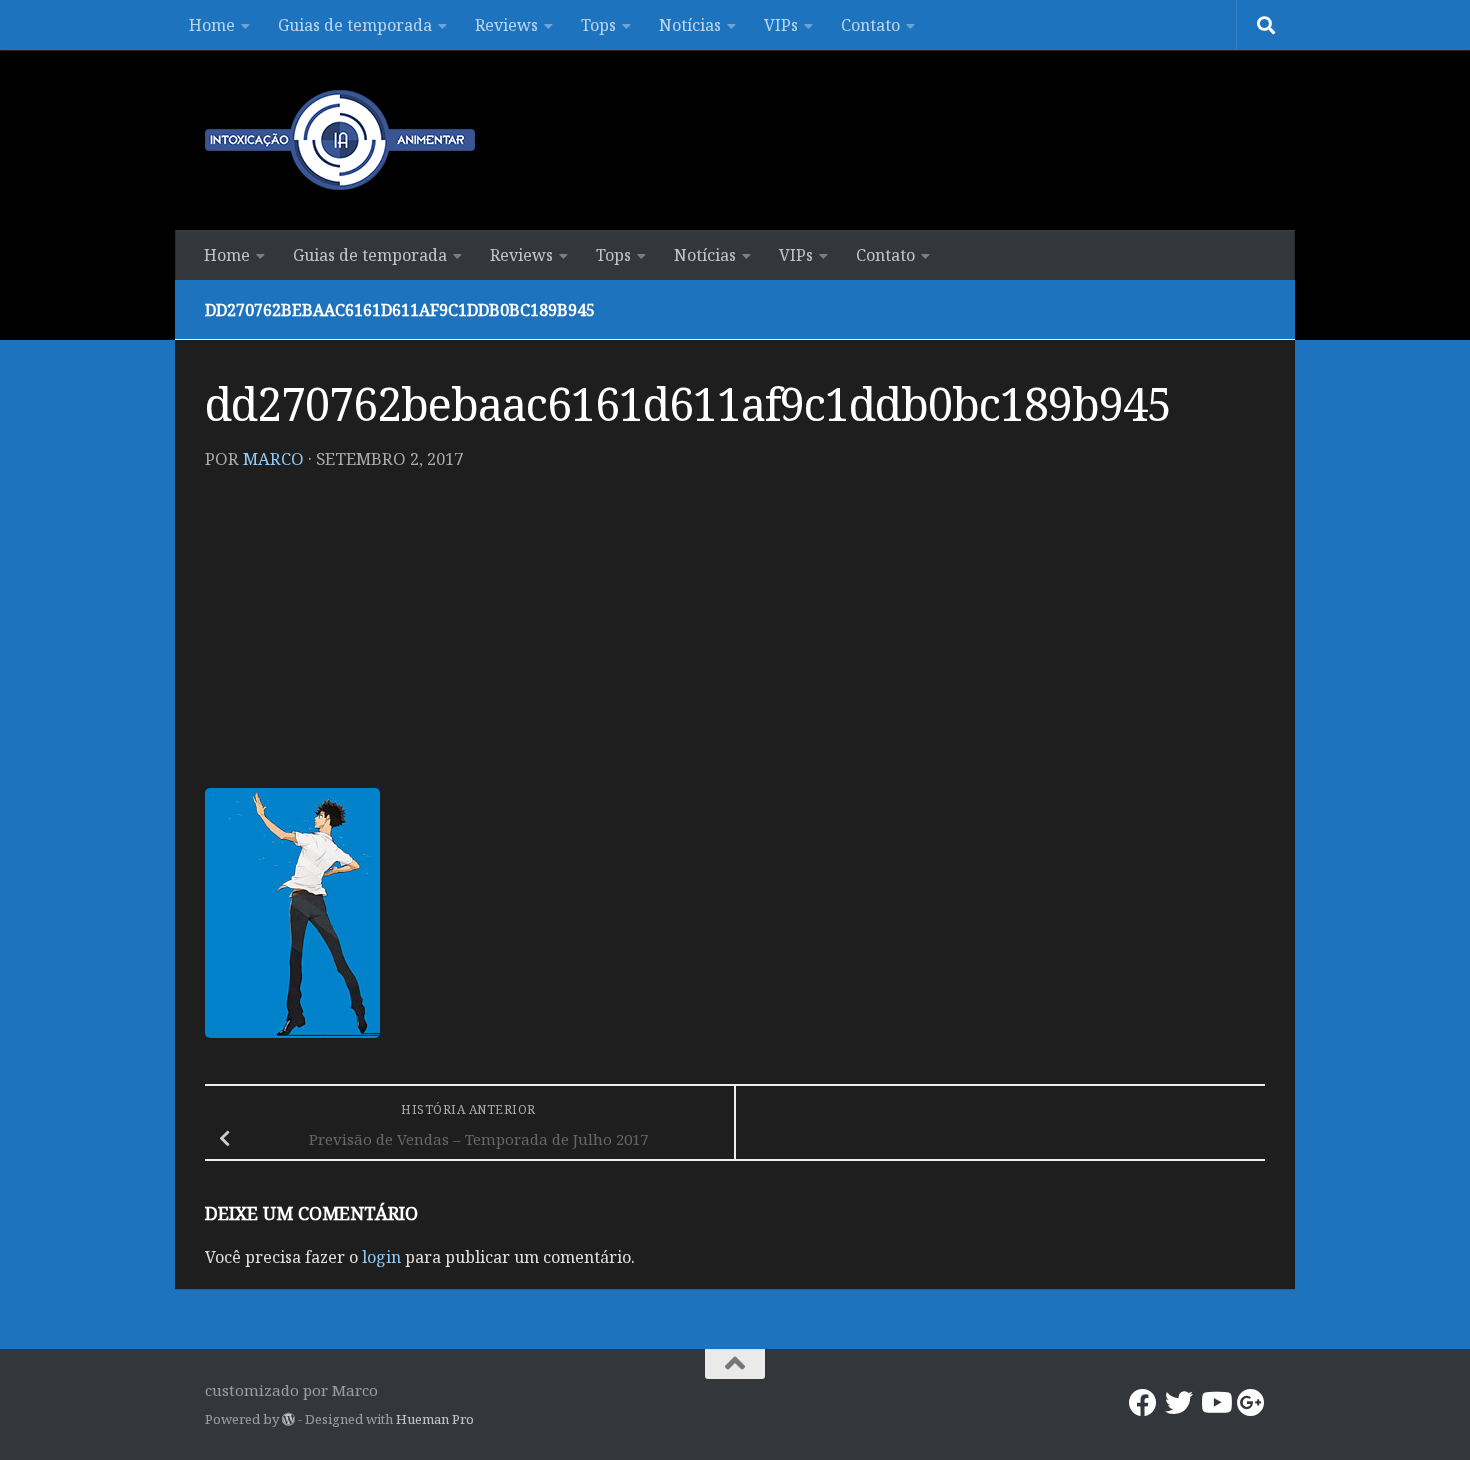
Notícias (690, 25)
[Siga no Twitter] (1179, 1403)
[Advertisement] (735, 638)
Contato (870, 25)
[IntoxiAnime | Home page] (340, 140)
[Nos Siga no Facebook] (1143, 1403)
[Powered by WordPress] (288, 1419)
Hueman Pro (435, 1419)
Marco (273, 458)
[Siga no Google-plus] (1251, 1403)
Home (212, 25)
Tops (598, 25)
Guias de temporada (355, 25)
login (381, 1257)
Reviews (506, 25)
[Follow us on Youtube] (1215, 1403)
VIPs (781, 25)
